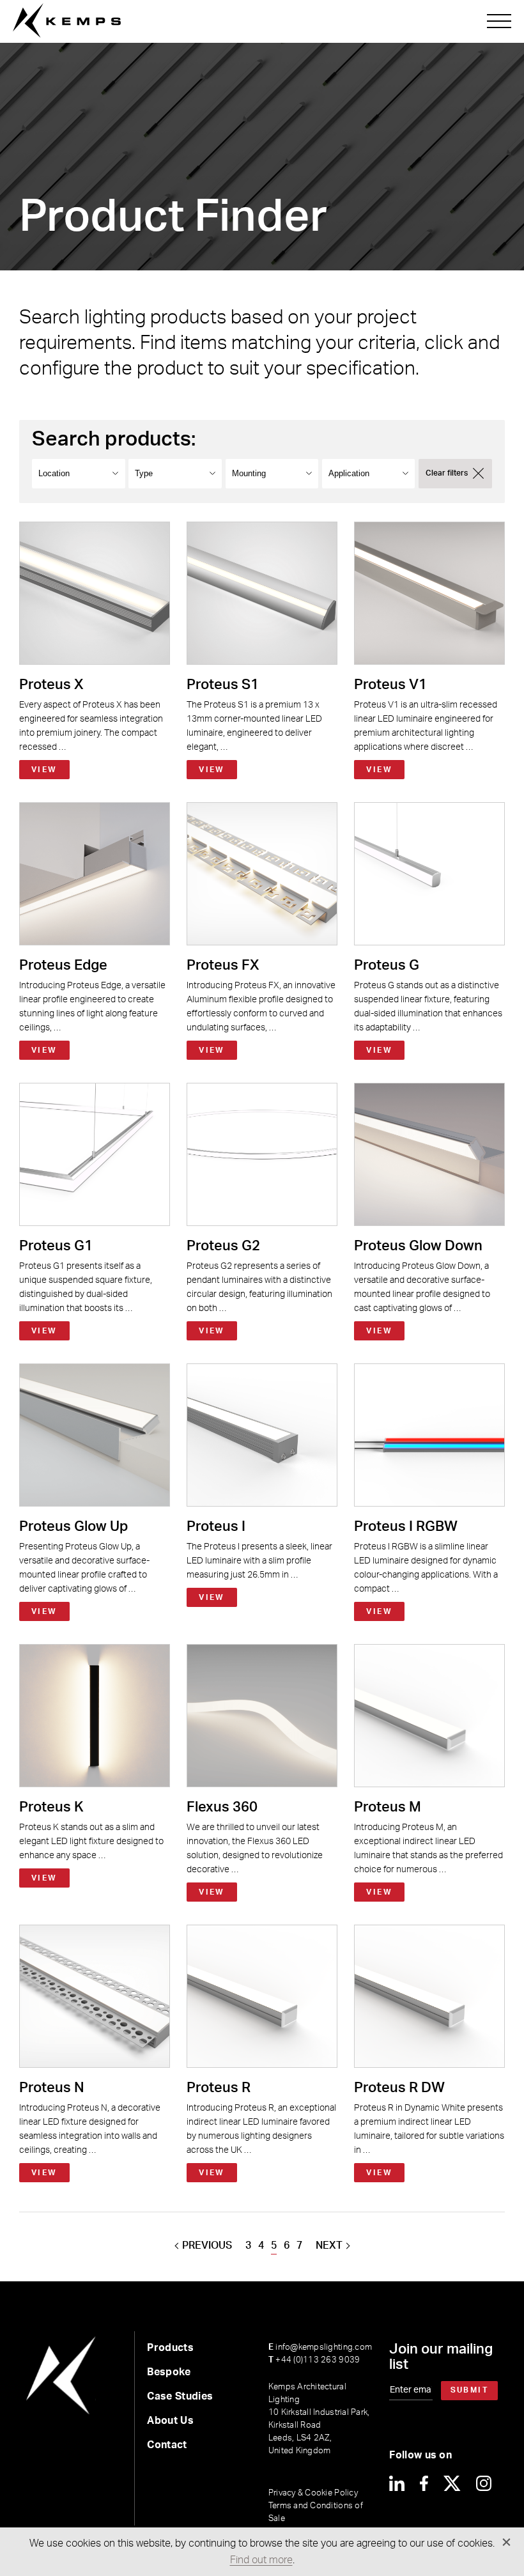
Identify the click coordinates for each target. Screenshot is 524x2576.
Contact (167, 2445)
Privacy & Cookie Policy (313, 2493)
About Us (170, 2421)
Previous (207, 2246)
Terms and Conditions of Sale (316, 2512)
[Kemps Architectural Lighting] (67, 21)
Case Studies (180, 2396)
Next (329, 2246)
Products (170, 2348)
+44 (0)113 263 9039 (314, 2360)
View (44, 770)
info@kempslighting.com (320, 2347)
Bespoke (169, 2372)
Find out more (261, 2560)
